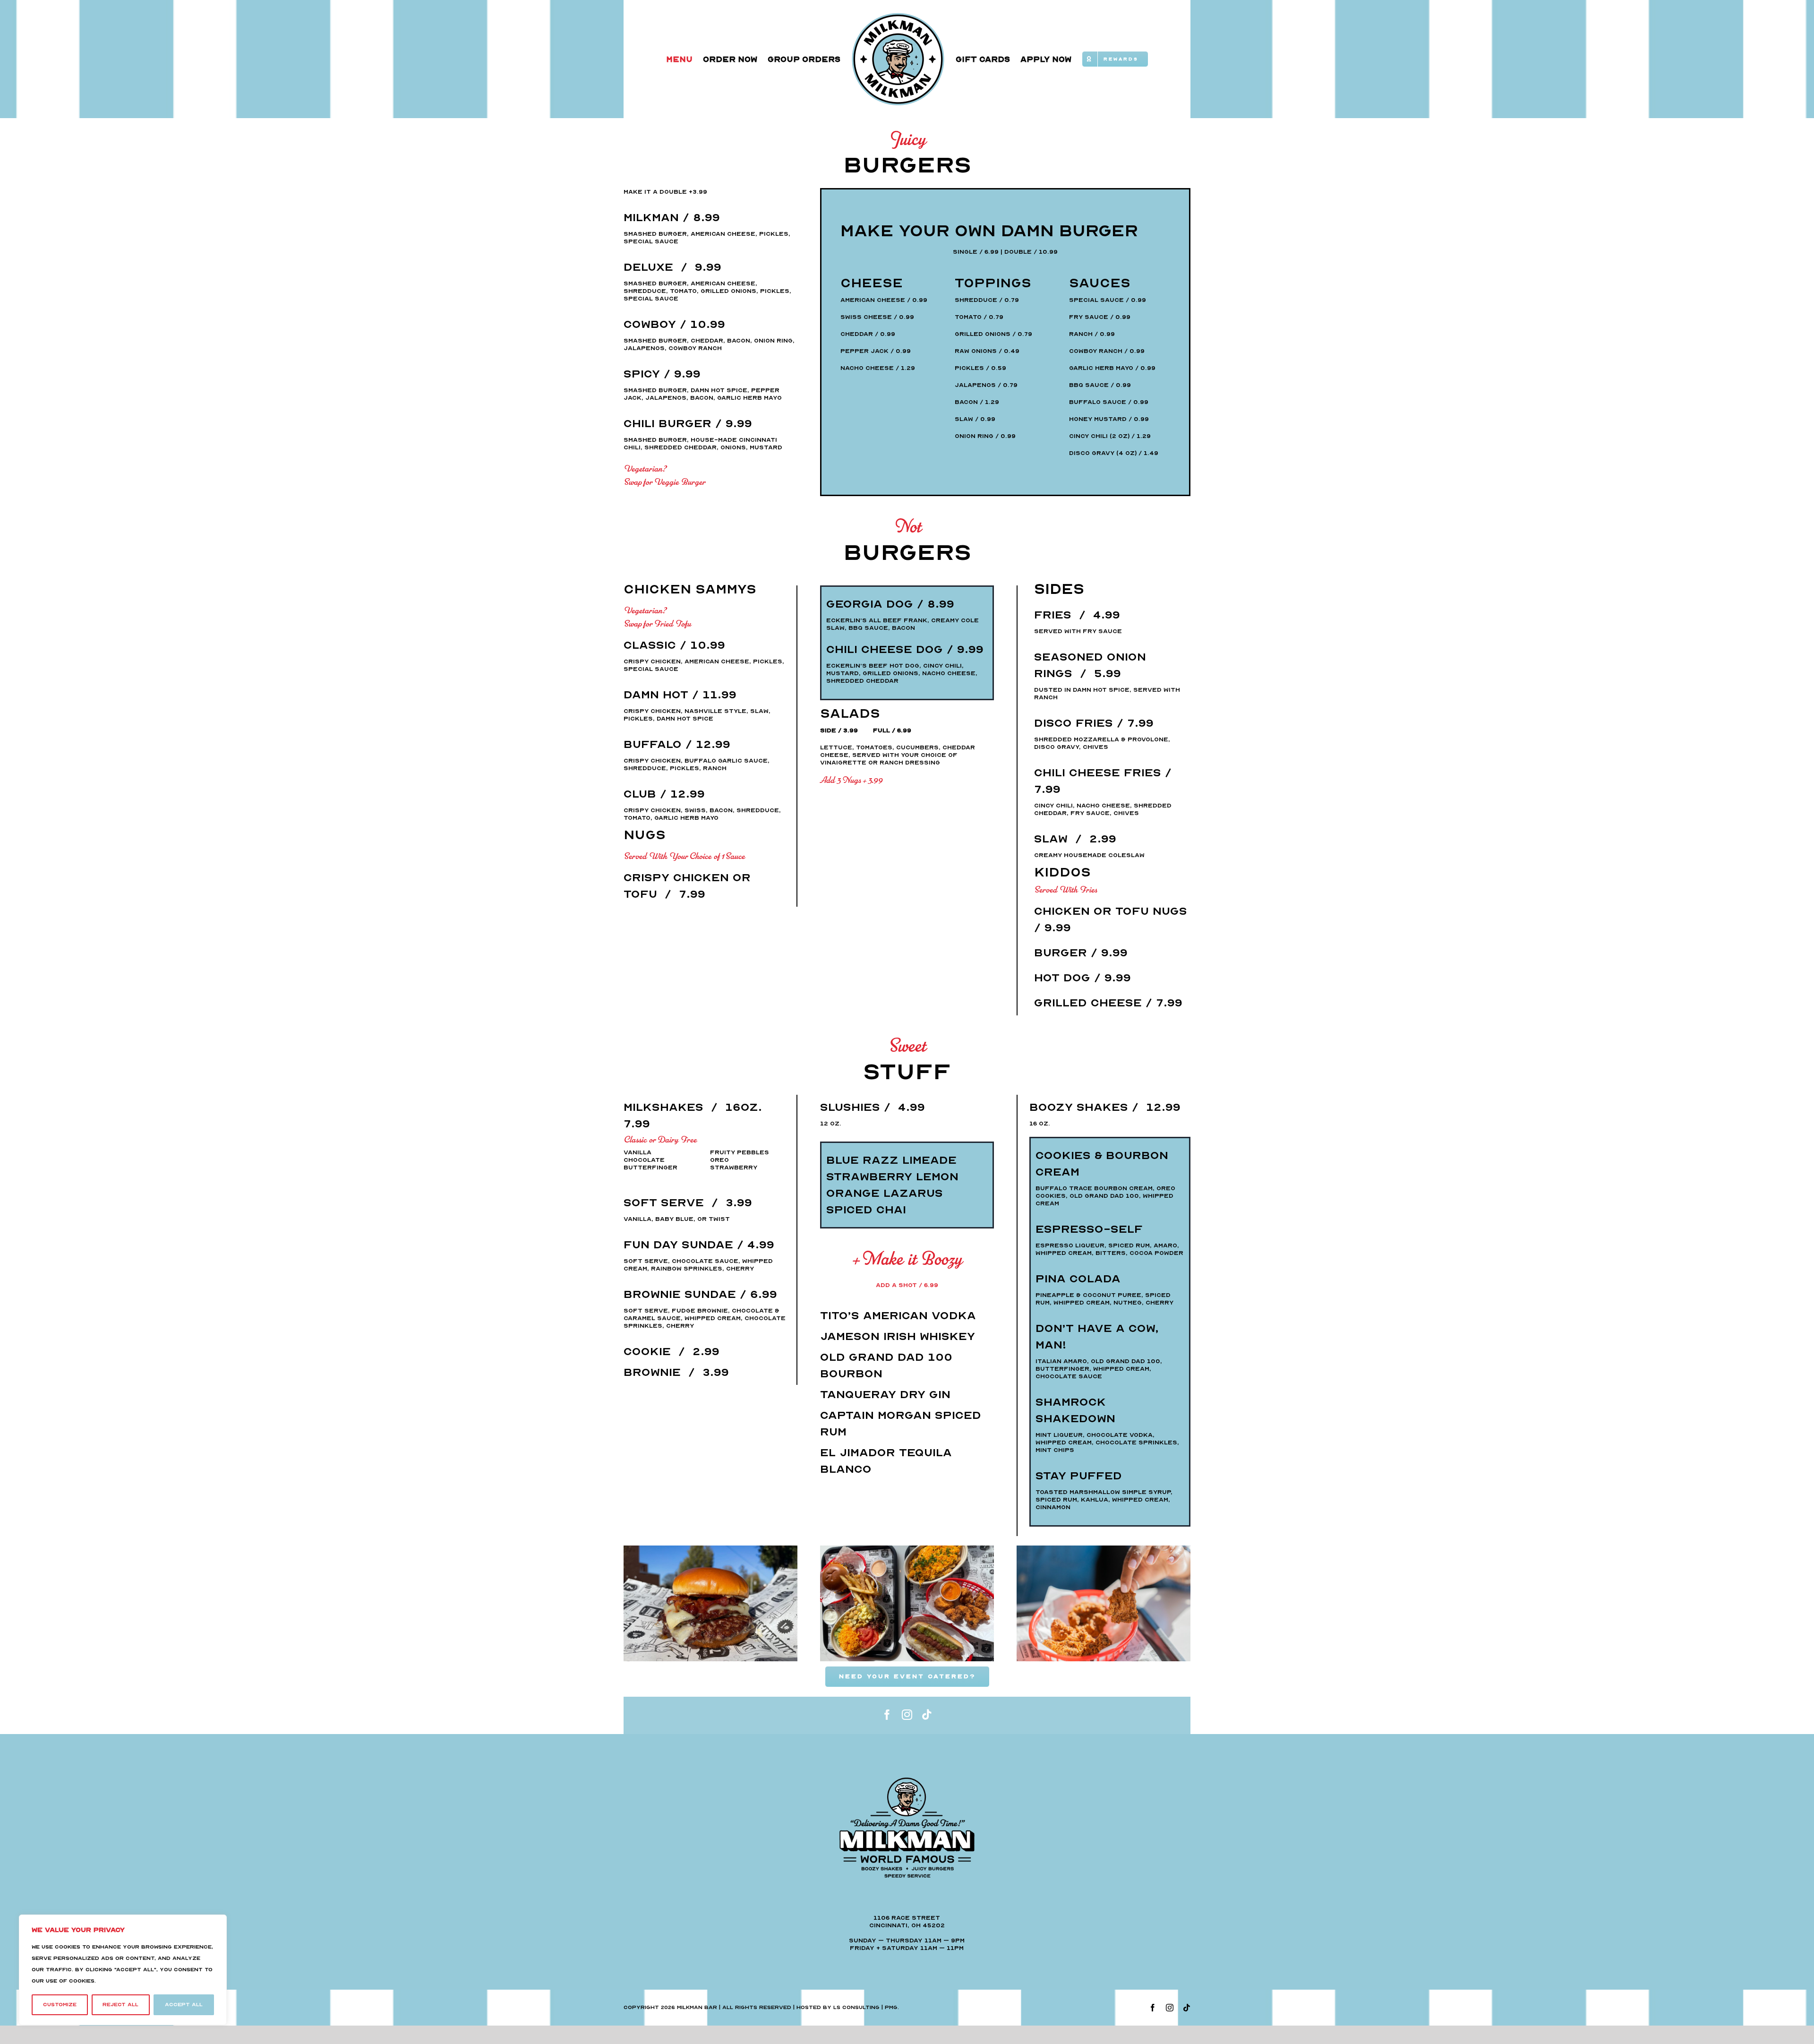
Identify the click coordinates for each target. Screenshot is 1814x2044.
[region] (123, 1970)
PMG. (892, 2007)
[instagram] (907, 1715)
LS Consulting (856, 2007)
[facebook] (887, 1715)
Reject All (120, 2005)
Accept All (184, 2005)
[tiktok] (927, 1715)
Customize (60, 2005)
